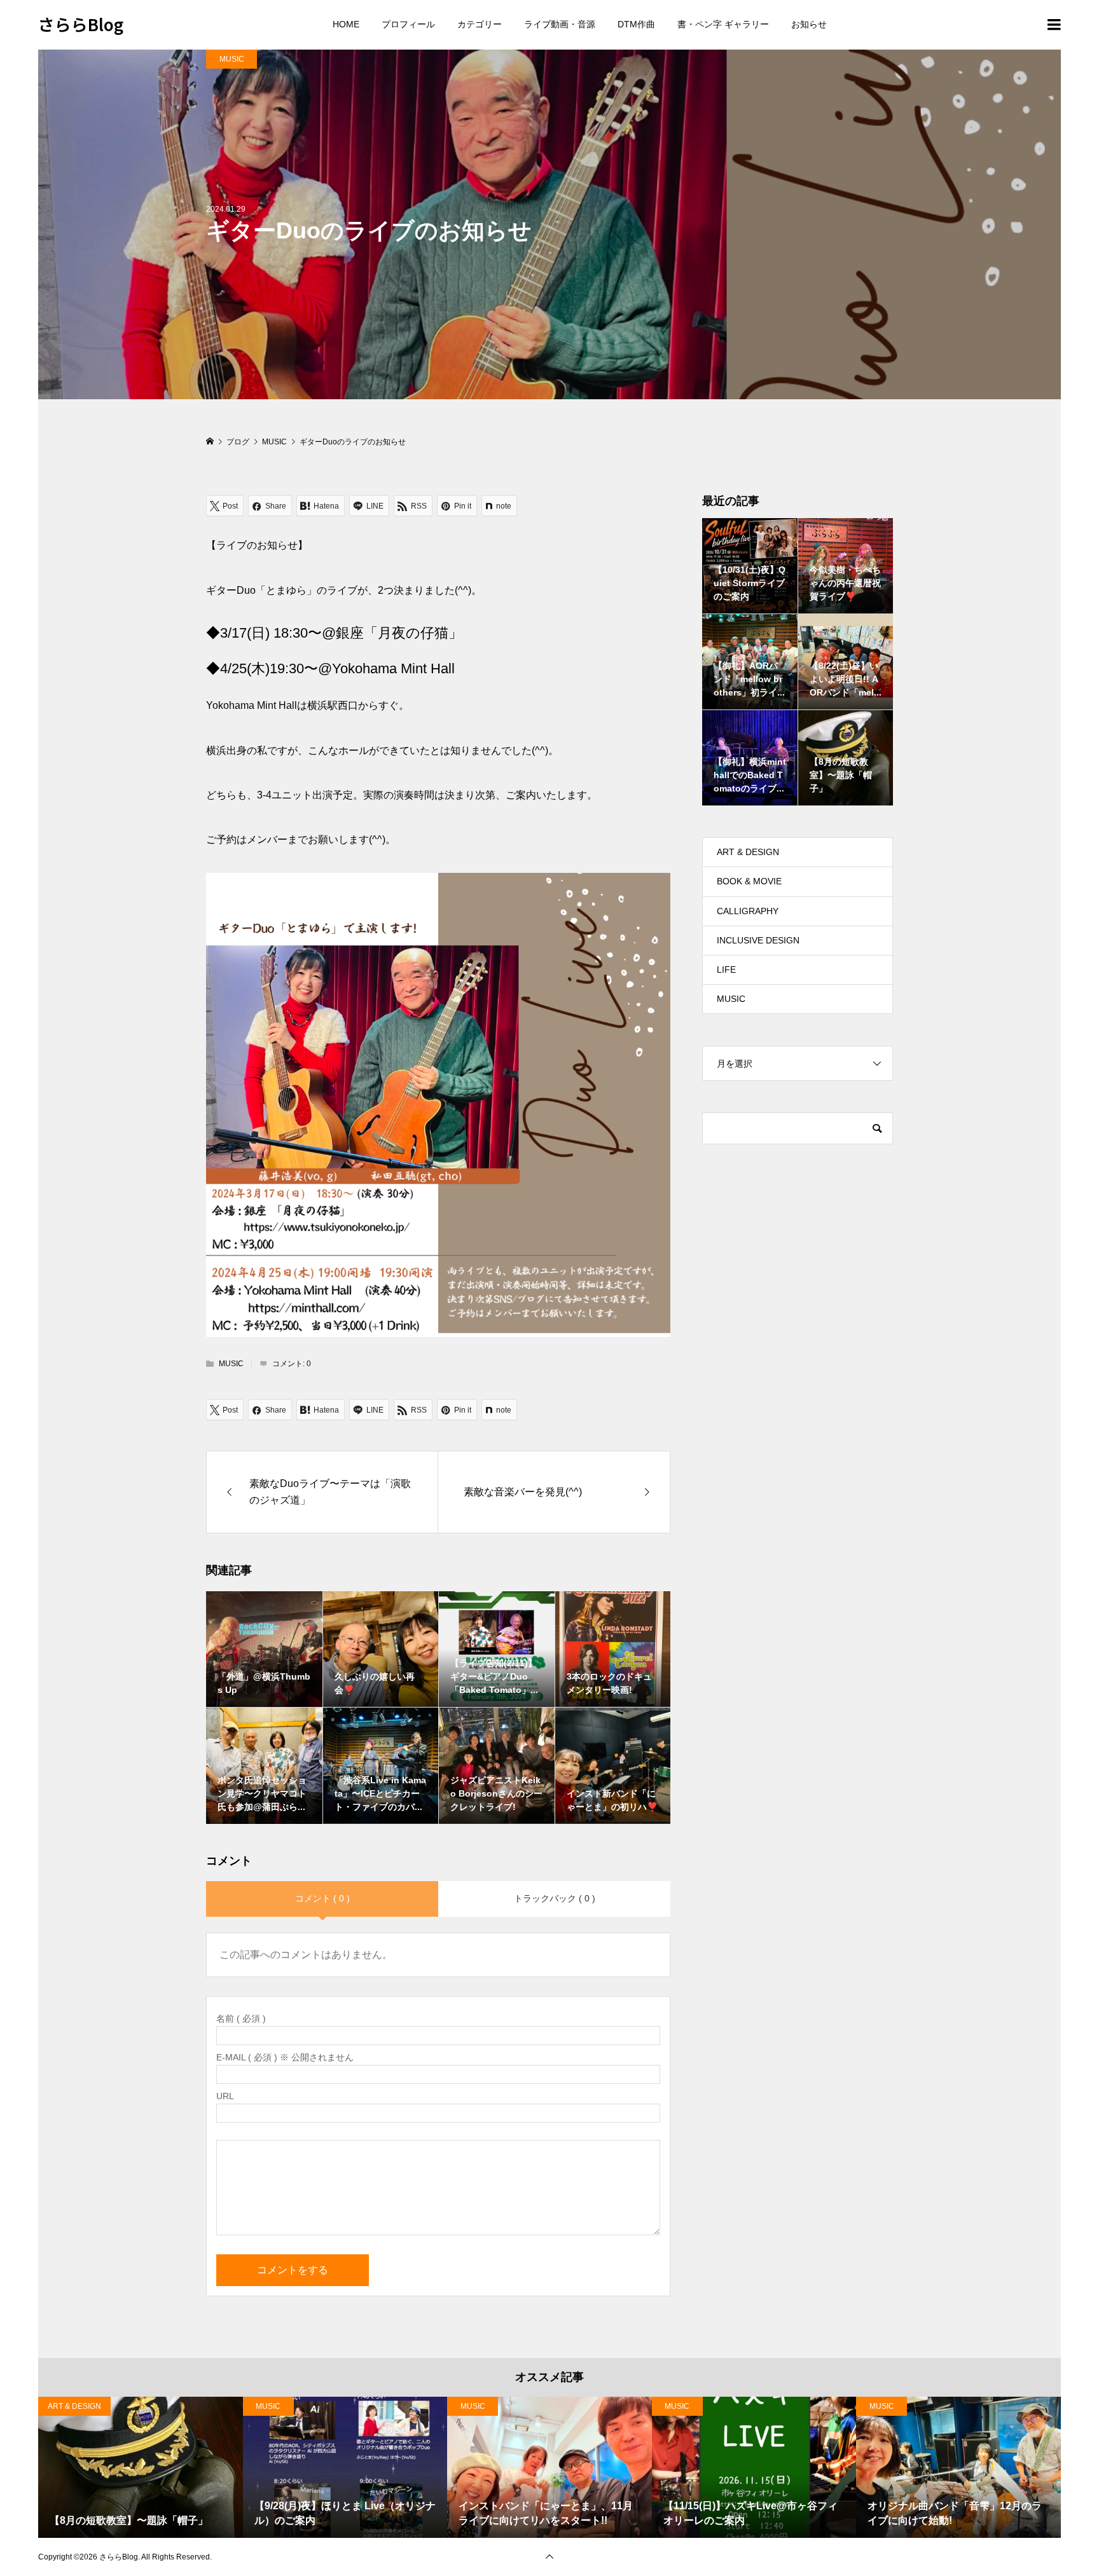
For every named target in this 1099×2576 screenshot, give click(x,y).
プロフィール (408, 24)
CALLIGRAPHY (748, 911)
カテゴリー (480, 24)
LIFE (726, 969)
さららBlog (81, 24)
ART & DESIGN (748, 852)
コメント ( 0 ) (322, 1898)
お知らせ (809, 24)
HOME (346, 24)
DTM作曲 (636, 24)
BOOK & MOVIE (749, 881)
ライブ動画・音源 (560, 24)
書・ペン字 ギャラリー (723, 24)
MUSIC (232, 59)
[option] (141, 2467)
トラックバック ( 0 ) (555, 1898)
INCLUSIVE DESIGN (758, 940)
